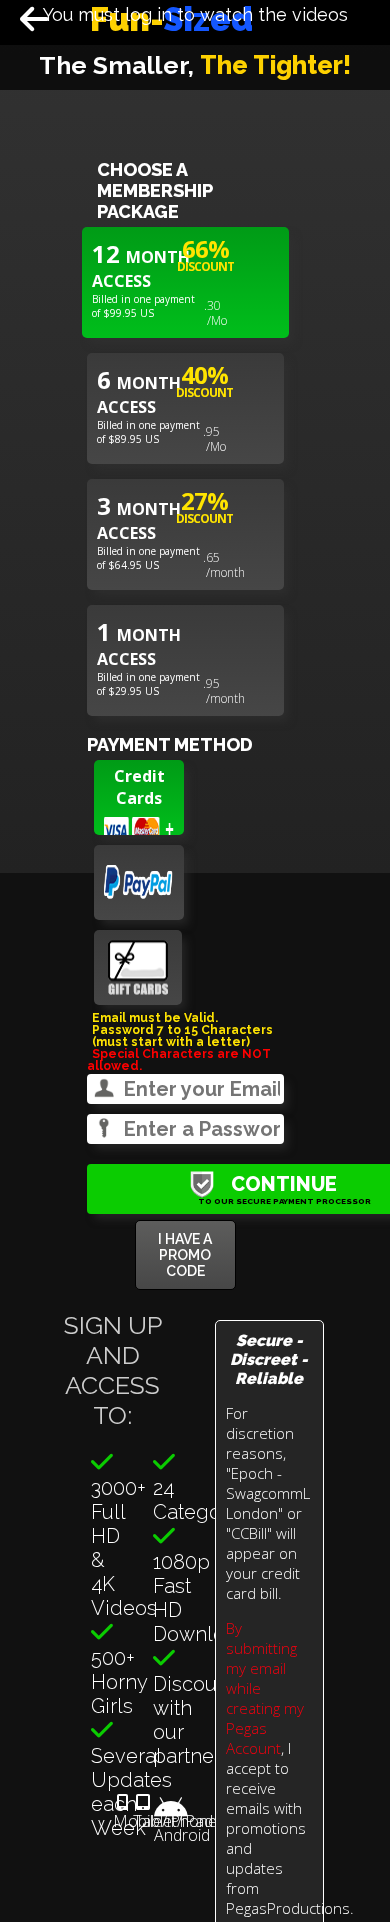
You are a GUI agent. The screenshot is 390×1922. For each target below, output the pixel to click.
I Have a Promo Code (185, 1255)
